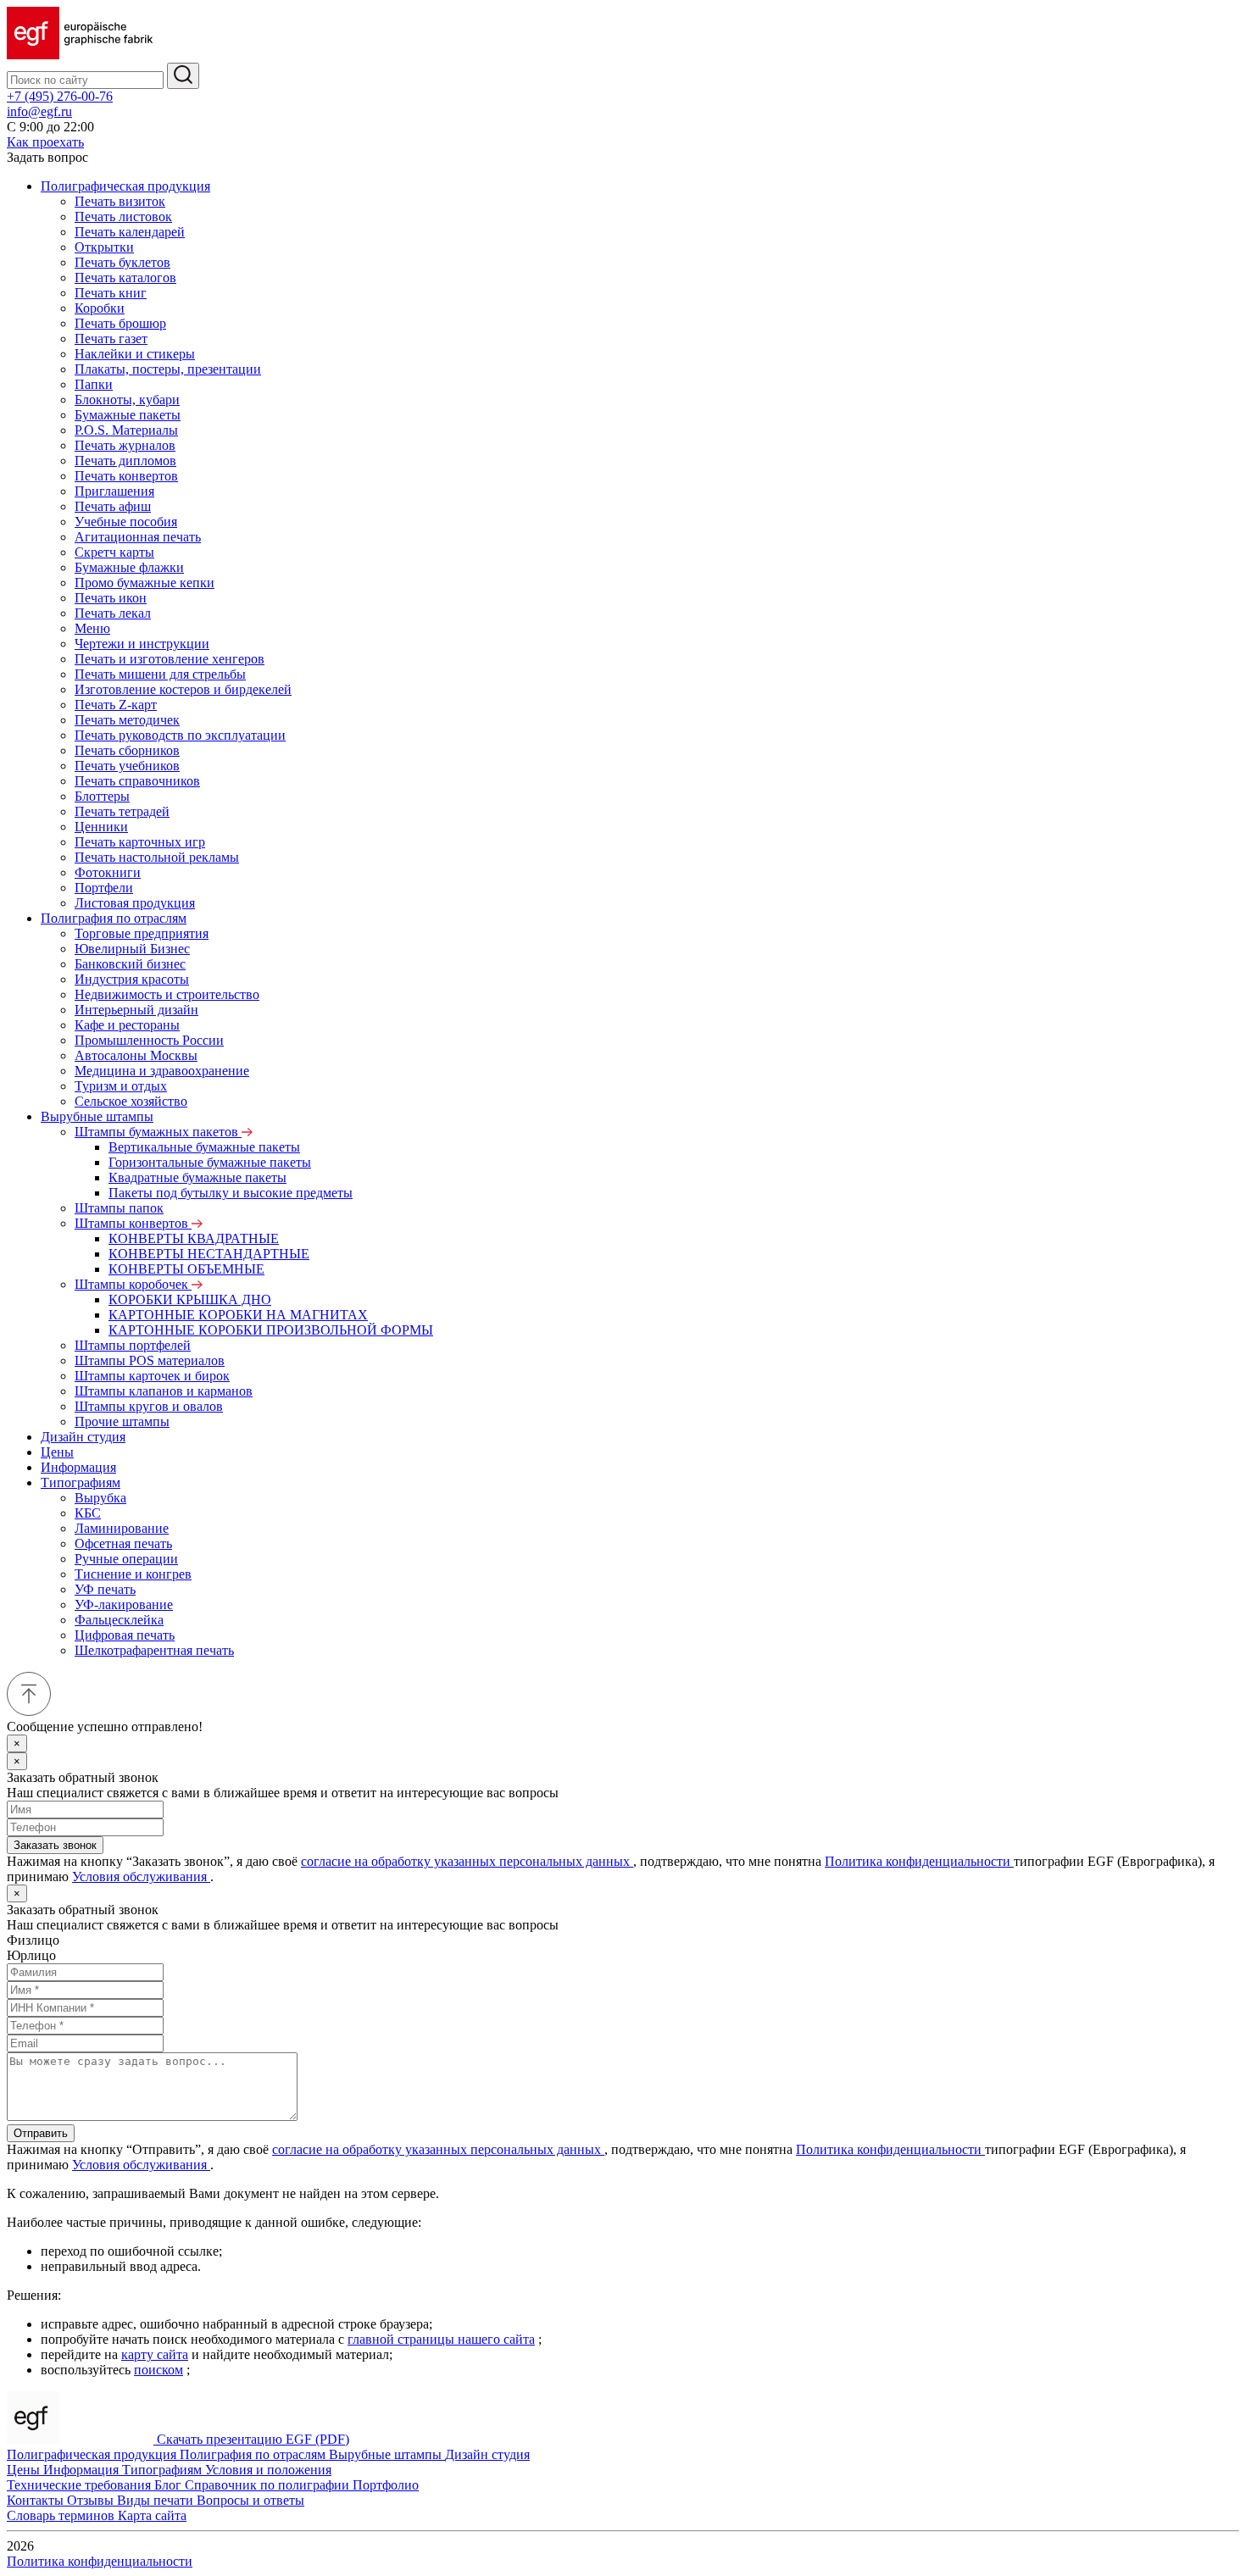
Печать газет (111, 339)
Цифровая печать (125, 1635)
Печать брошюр (120, 323)
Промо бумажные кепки (145, 583)
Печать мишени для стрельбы (160, 674)
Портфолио (386, 2485)
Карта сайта (152, 2515)
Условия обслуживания (141, 1876)
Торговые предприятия (142, 933)
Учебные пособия (126, 522)
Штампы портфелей (133, 1345)
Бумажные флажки (129, 567)
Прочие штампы (122, 1421)
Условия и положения (268, 2470)
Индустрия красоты (132, 979)
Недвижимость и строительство (167, 994)
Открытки (104, 247)
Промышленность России (149, 1040)
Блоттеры (102, 796)
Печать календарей (130, 232)
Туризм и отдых (121, 1086)
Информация (78, 1467)
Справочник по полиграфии (269, 2485)
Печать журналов (125, 445)
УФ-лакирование (124, 1604)
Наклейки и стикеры (135, 354)
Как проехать (45, 142)
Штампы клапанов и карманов (164, 1391)
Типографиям (81, 1482)
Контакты (37, 2500)
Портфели (104, 888)
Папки (94, 384)
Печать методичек (127, 720)
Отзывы (92, 2500)
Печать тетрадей (122, 811)
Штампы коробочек (133, 1284)
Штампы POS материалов (150, 1360)
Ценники (101, 827)
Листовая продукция (135, 903)
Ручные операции (126, 1559)
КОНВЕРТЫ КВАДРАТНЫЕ (194, 1238)
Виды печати (157, 2500)
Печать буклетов (122, 262)
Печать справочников (137, 781)
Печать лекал (113, 613)
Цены (57, 1452)
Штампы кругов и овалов (149, 1406)
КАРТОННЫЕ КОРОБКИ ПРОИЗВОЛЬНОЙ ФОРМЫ (271, 1330)
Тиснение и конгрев (133, 1574)
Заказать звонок (55, 1845)
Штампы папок (119, 1208)
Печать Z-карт (116, 705)
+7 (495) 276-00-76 (60, 96)
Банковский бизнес (130, 964)
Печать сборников (127, 750)
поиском (159, 2370)
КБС (88, 1513)
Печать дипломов (125, 461)
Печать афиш (113, 506)
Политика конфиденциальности (919, 1861)
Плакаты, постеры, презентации (168, 369)
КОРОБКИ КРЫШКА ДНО (190, 1299)
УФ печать (105, 1589)
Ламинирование (122, 1528)
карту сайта (155, 2354)
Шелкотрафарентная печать (154, 1650)
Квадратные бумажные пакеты (197, 1177)
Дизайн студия (83, 1437)
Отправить (41, 2133)
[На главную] (80, 55)
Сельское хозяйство (131, 1101)
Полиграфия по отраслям (114, 918)
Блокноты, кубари (127, 400)
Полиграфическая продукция (125, 186)
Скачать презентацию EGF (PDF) (253, 2439)
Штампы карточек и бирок (152, 1376)
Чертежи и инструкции (142, 644)
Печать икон (111, 598)
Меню (92, 628)
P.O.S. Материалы (126, 430)
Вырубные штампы (97, 1116)
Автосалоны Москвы (136, 1055)
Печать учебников (127, 766)
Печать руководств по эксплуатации (180, 735)
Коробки (100, 308)
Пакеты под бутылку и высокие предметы (231, 1193)
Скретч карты (114, 552)
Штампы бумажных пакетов (158, 1132)
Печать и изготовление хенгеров (170, 659)
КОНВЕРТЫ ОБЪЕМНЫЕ (186, 1269)
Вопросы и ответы (250, 2500)
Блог (170, 2485)
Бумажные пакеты (128, 415)
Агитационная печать (138, 537)
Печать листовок (123, 217)
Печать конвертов (126, 476)
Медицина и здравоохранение (162, 1071)
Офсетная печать (123, 1543)
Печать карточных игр (140, 842)
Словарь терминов (62, 2515)
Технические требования (81, 2485)
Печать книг (111, 293)
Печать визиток (120, 201)
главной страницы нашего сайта (441, 2339)
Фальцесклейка (119, 1620)
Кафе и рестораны (127, 1025)
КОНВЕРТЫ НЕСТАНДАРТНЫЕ (209, 1254)
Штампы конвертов (133, 1223)
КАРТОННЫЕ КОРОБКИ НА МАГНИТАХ (238, 1315)
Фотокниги (108, 872)
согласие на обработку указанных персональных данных (467, 1861)
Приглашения (114, 491)
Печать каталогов (125, 278)
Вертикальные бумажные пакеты (204, 1147)
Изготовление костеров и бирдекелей (183, 689)
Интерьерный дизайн (136, 1010)
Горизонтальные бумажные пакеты (210, 1162)
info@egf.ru (39, 111)
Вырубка (100, 1498)
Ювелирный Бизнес (132, 949)
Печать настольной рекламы (157, 857)
